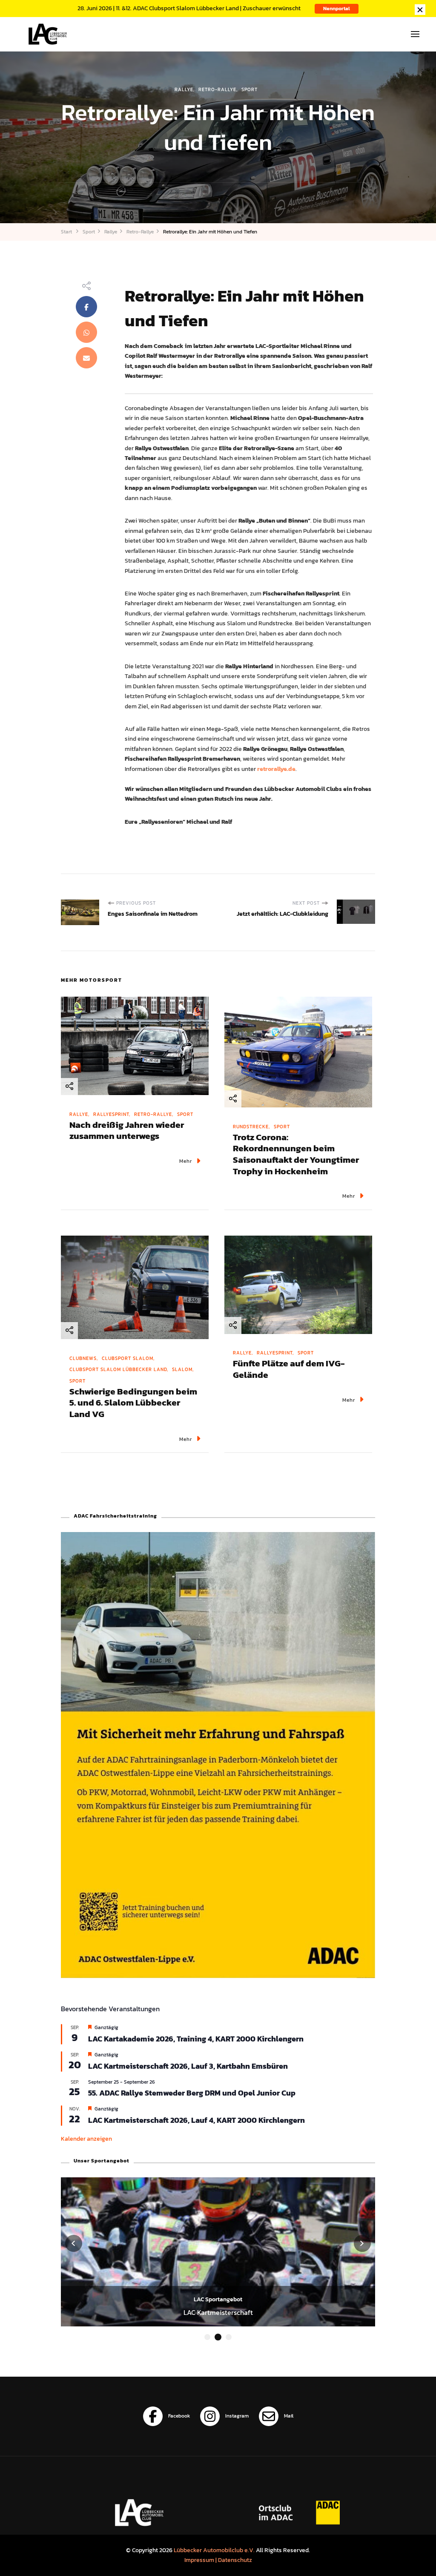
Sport (250, 89)
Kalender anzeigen (86, 2139)
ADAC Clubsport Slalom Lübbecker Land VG (218, 2312)
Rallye (184, 89)
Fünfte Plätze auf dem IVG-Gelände (289, 1369)
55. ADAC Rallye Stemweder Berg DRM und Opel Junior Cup (192, 2093)
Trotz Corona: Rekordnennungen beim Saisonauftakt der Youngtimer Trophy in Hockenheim (296, 1154)
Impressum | (201, 2560)
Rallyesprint (111, 1114)
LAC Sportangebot (218, 2299)
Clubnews (83, 1358)
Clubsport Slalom (128, 1358)
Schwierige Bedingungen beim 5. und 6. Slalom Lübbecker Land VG (133, 1403)
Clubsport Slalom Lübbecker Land (118, 1369)
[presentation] (74, 2243)
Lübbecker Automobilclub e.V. (214, 2550)
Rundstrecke (251, 1127)
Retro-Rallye (217, 89)
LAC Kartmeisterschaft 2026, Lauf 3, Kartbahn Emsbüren (188, 2066)
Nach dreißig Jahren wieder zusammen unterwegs (127, 1130)
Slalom (182, 1369)
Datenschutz (235, 2560)
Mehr (186, 1161)
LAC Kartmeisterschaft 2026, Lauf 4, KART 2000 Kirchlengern (196, 2120)
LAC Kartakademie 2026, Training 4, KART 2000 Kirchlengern (196, 2039)
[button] (207, 2337)
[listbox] (218, 2260)
